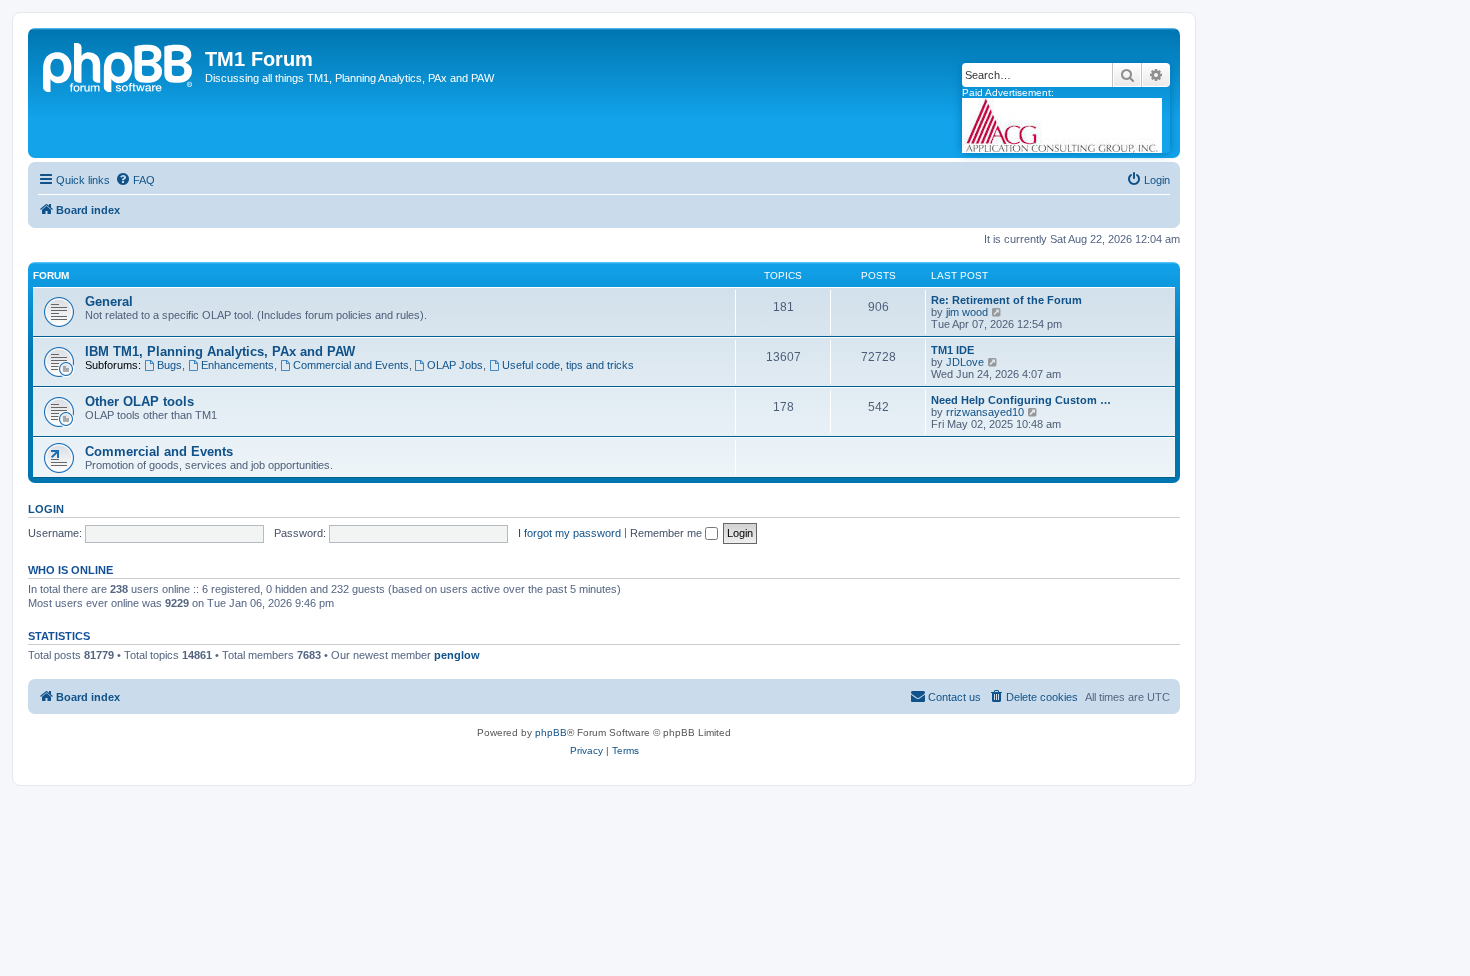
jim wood (967, 312)
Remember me (667, 533)
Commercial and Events (351, 365)
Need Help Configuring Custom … (1021, 400)
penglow (457, 655)
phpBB (551, 732)
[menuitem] (135, 180)
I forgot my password (569, 533)
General (109, 301)
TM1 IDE (952, 350)
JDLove (965, 362)
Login (46, 509)
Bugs (169, 365)
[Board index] (119, 65)
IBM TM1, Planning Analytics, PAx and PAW (220, 351)
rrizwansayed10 (985, 412)
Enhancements (237, 365)
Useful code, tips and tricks (568, 365)
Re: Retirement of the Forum (1006, 300)
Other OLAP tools (139, 401)
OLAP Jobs (455, 365)
